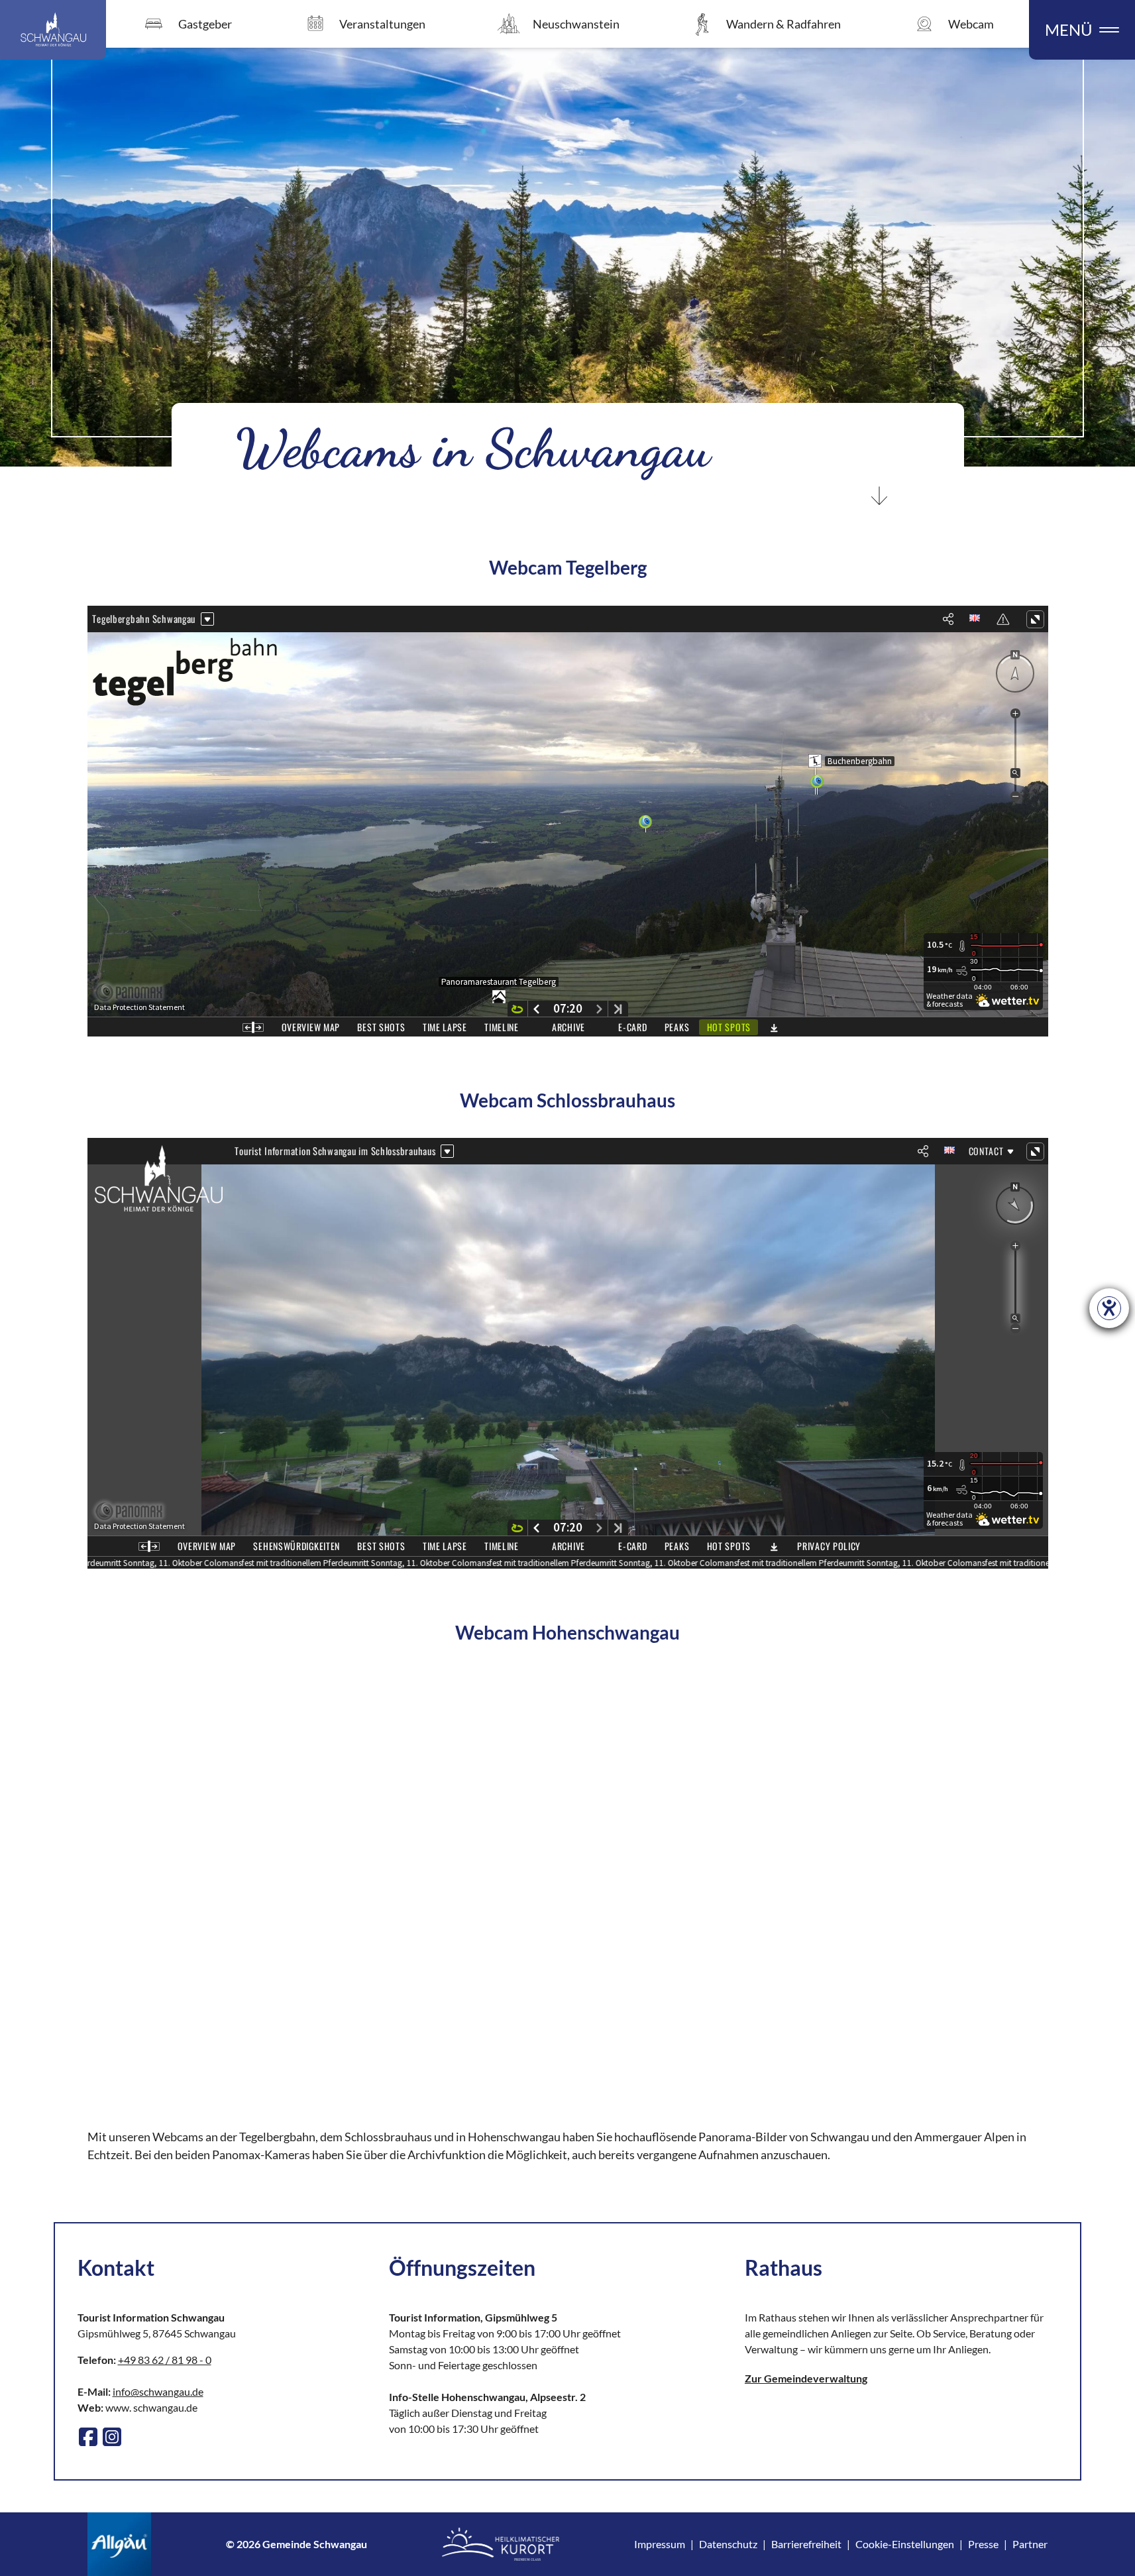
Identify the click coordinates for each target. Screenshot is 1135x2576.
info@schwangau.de (158, 2391)
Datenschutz (728, 2544)
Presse (983, 2544)
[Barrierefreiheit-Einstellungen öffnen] (1109, 1308)
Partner (1030, 2544)
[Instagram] (112, 2437)
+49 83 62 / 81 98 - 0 (165, 2360)
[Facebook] (88, 2437)
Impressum (660, 2544)
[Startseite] (53, 30)
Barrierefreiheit (806, 2544)
